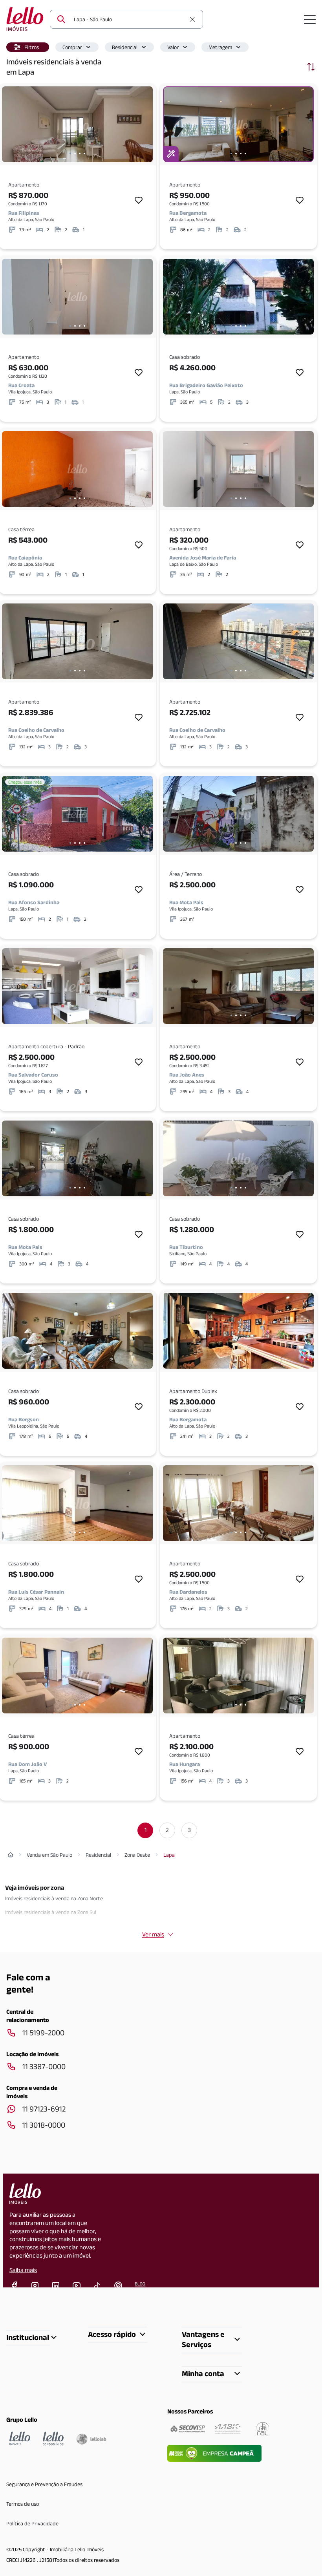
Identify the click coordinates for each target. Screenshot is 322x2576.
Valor (173, 47)
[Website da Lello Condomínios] (53, 2439)
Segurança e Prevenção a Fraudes (44, 2484)
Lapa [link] (169, 1855)
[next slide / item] (145, 124)
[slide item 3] (80, 154)
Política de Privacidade (32, 2523)
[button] (28, 47)
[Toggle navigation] (310, 19)
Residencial (125, 47)
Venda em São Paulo (49, 1855)
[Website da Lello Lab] (91, 2439)
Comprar (72, 47)
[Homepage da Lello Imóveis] (20, 2439)
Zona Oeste (137, 1855)
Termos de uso (23, 2504)
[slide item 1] (70, 154)
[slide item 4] (84, 154)
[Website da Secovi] (188, 2429)
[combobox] (130, 19)
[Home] (11, 1855)
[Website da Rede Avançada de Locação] (263, 2429)
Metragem (220, 47)
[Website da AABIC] (228, 2429)
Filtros (32, 47)
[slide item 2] (75, 154)
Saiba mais (23, 2270)
